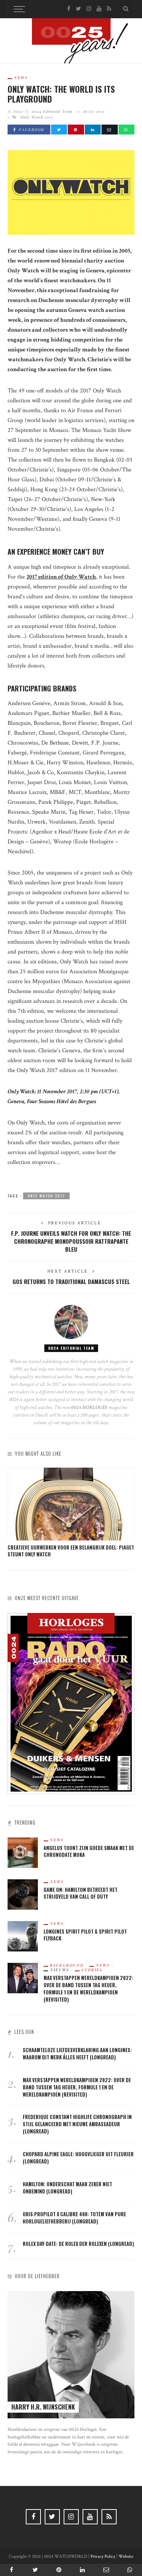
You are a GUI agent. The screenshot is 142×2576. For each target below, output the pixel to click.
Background (67, 1965)
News (21, 77)
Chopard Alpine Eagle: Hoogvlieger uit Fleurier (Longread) (78, 2158)
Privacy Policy (103, 2556)
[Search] (126, 9)
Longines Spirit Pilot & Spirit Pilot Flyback (85, 1935)
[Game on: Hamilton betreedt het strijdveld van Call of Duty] (23, 1894)
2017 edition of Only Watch (61, 577)
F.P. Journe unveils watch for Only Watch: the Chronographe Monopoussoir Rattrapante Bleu (71, 1241)
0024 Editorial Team (52, 111)
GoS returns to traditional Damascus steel (71, 1281)
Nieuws (60, 1970)
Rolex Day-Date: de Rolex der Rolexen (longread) (78, 2244)
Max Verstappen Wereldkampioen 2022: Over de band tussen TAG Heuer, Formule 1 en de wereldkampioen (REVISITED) (88, 1989)
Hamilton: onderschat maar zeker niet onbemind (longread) (67, 2188)
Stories (92, 1970)
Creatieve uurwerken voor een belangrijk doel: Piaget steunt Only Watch (71, 1551)
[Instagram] (89, 9)
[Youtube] (99, 9)
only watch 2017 (37, 117)
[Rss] (109, 9)
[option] (71, 1513)
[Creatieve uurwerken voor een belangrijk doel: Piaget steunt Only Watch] (71, 1504)
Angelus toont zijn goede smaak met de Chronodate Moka (89, 1852)
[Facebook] (69, 9)
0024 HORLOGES (90, 1407)
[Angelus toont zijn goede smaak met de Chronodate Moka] (23, 1852)
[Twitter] (78, 9)
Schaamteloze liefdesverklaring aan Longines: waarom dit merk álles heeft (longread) (77, 2054)
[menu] (18, 9)
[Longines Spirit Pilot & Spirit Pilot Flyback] (23, 1936)
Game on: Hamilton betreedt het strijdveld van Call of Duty (80, 1893)
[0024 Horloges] (71, 42)
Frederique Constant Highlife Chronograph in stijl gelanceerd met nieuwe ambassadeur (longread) (77, 2124)
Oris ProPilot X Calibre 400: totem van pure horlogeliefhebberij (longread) (74, 2218)
